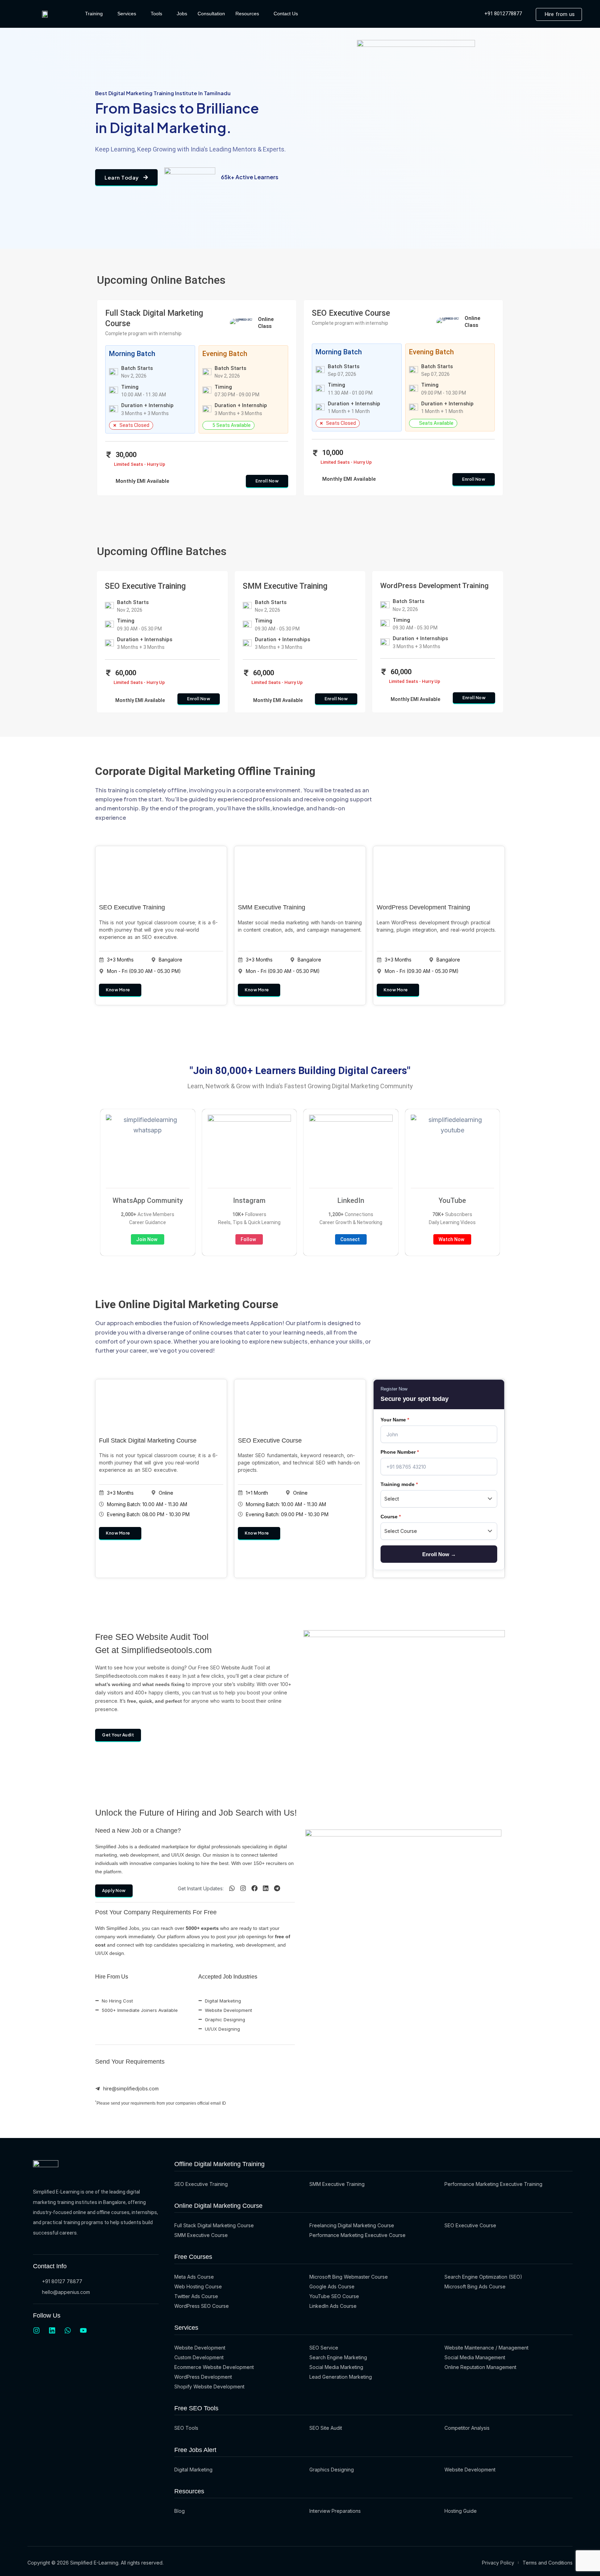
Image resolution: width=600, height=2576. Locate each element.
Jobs (182, 14)
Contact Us (286, 14)
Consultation (211, 14)
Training (94, 14)
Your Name (395, 1420)
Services (127, 14)
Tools (156, 14)
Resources (247, 14)
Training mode (399, 1484)
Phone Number (400, 1452)
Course (391, 1517)
